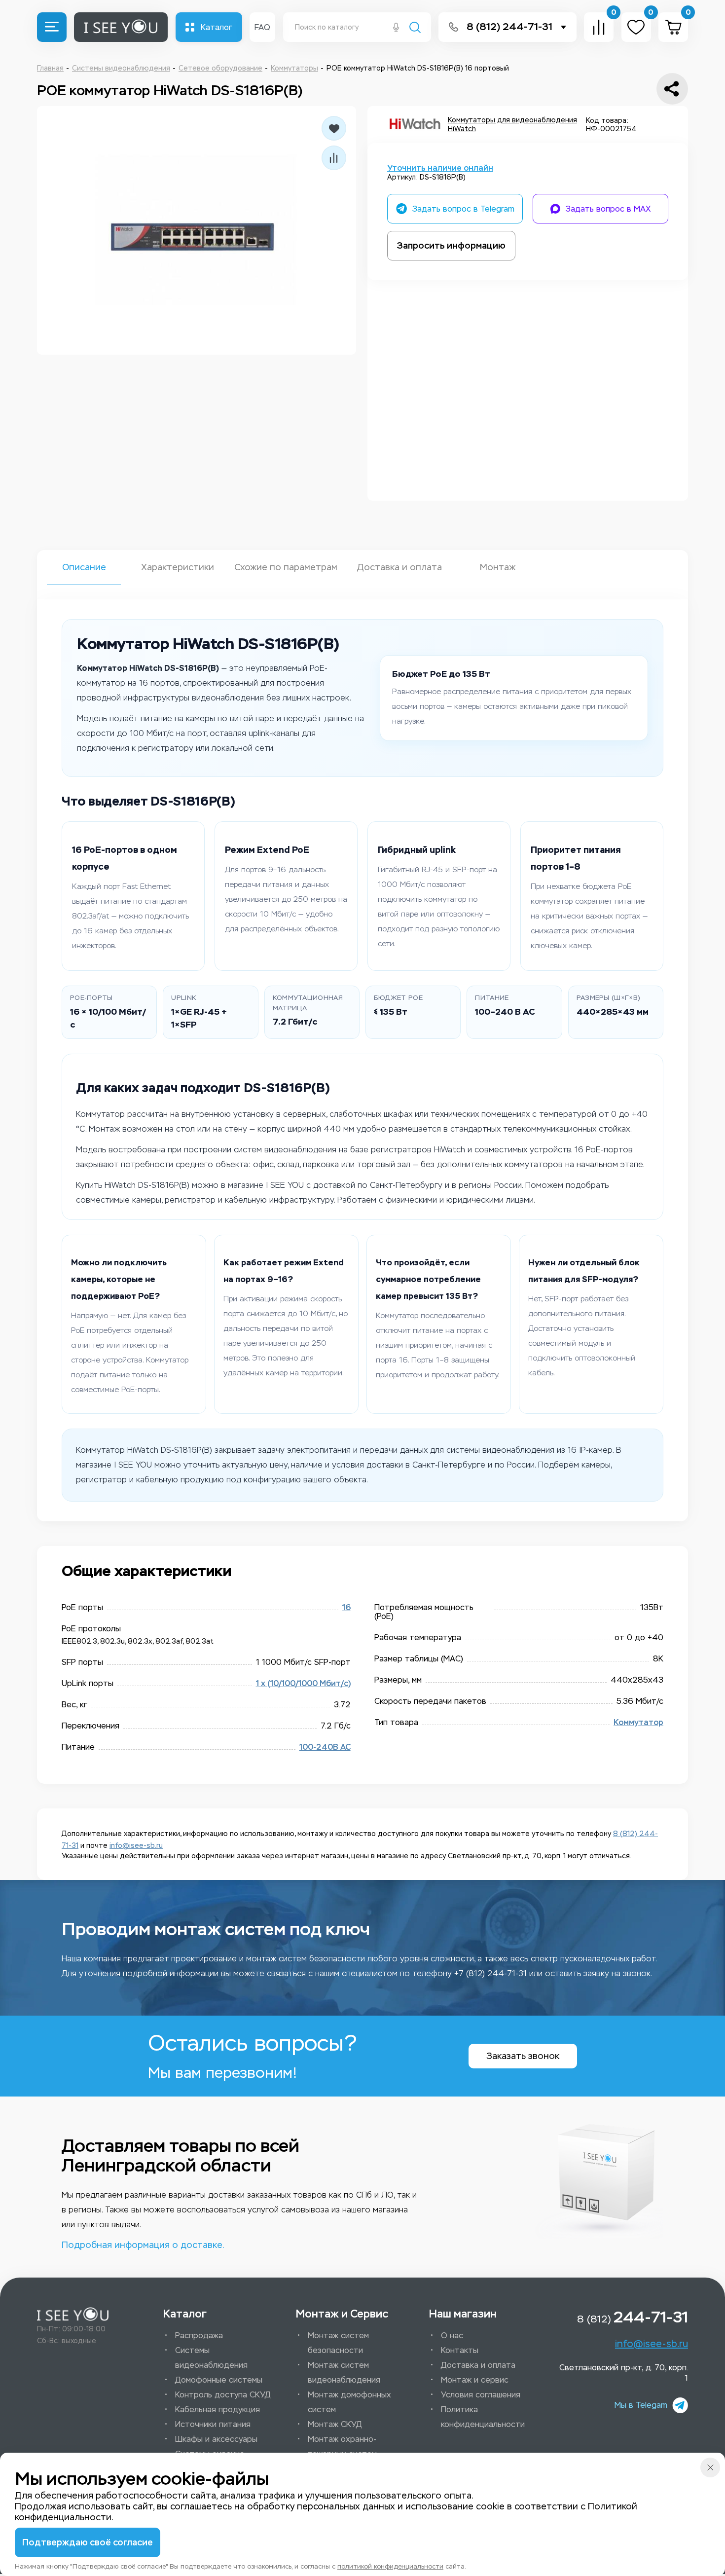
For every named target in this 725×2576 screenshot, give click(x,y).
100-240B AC (325, 1747)
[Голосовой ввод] (396, 28)
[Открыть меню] (52, 27)
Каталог (217, 27)
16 (346, 1607)
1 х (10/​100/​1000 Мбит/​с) (303, 1683)
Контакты (460, 2350)
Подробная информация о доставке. (143, 2245)
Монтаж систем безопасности (338, 2343)
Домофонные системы (219, 2380)
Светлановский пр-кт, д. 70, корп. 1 (624, 2373)
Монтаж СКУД (335, 2424)
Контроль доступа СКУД (223, 2395)
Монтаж (498, 567)
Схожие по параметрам (286, 567)
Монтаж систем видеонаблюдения (344, 2373)
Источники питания (213, 2424)
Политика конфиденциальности (483, 2417)
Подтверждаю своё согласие (88, 2542)
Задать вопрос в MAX (608, 209)
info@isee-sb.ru (136, 1846)
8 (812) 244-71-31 (509, 27)
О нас (452, 2336)
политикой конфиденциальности (390, 2566)
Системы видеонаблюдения (211, 2358)
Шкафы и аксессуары (216, 2439)
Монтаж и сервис (475, 2380)
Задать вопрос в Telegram (463, 209)
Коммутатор (638, 1722)
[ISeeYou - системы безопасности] (73, 2314)
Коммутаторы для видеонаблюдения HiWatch (512, 125)
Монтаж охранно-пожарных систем (342, 2447)
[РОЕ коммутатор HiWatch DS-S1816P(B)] (197, 230)
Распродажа (199, 2336)
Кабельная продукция (217, 2410)
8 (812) (633, 2317)
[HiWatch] (415, 125)
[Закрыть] (710, 2467)
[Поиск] (415, 28)
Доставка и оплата (399, 567)
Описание (84, 567)
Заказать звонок (523, 2056)
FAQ (262, 27)
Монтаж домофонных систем (349, 2402)
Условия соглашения (481, 2395)
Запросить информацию (451, 246)
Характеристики (178, 567)
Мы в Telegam (641, 2405)
